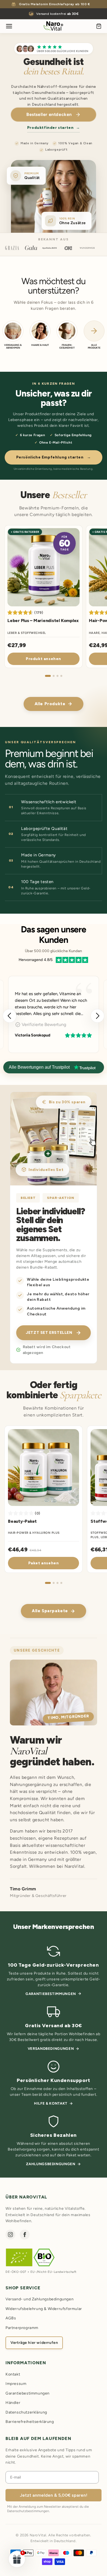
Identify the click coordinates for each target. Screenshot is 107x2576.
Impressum (16, 2384)
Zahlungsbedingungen (51, 2164)
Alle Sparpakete (50, 1611)
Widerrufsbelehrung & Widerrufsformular (44, 2309)
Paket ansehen (44, 1563)
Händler (13, 2403)
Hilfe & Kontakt (51, 2103)
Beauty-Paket (22, 1521)
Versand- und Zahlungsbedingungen (40, 2299)
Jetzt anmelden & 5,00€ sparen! (54, 2495)
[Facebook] (25, 2235)
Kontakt (13, 2374)
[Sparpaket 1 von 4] (48, 1583)
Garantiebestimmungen (51, 1994)
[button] (97, 1016)
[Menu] (9, 26)
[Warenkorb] (99, 26)
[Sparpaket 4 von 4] (61, 1583)
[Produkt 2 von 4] (54, 676)
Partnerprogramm (22, 2328)
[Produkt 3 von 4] (57, 676)
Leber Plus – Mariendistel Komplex (43, 621)
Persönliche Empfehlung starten (54, 457)
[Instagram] (10, 2235)
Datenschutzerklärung (26, 2412)
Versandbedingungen (51, 2049)
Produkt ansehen (43, 659)
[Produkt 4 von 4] (61, 676)
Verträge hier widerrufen (34, 2343)
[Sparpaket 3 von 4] (57, 1583)
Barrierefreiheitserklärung (30, 2422)
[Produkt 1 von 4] (48, 676)
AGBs (11, 2318)
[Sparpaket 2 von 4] (54, 1583)
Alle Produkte (50, 704)
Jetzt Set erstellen (49, 1333)
